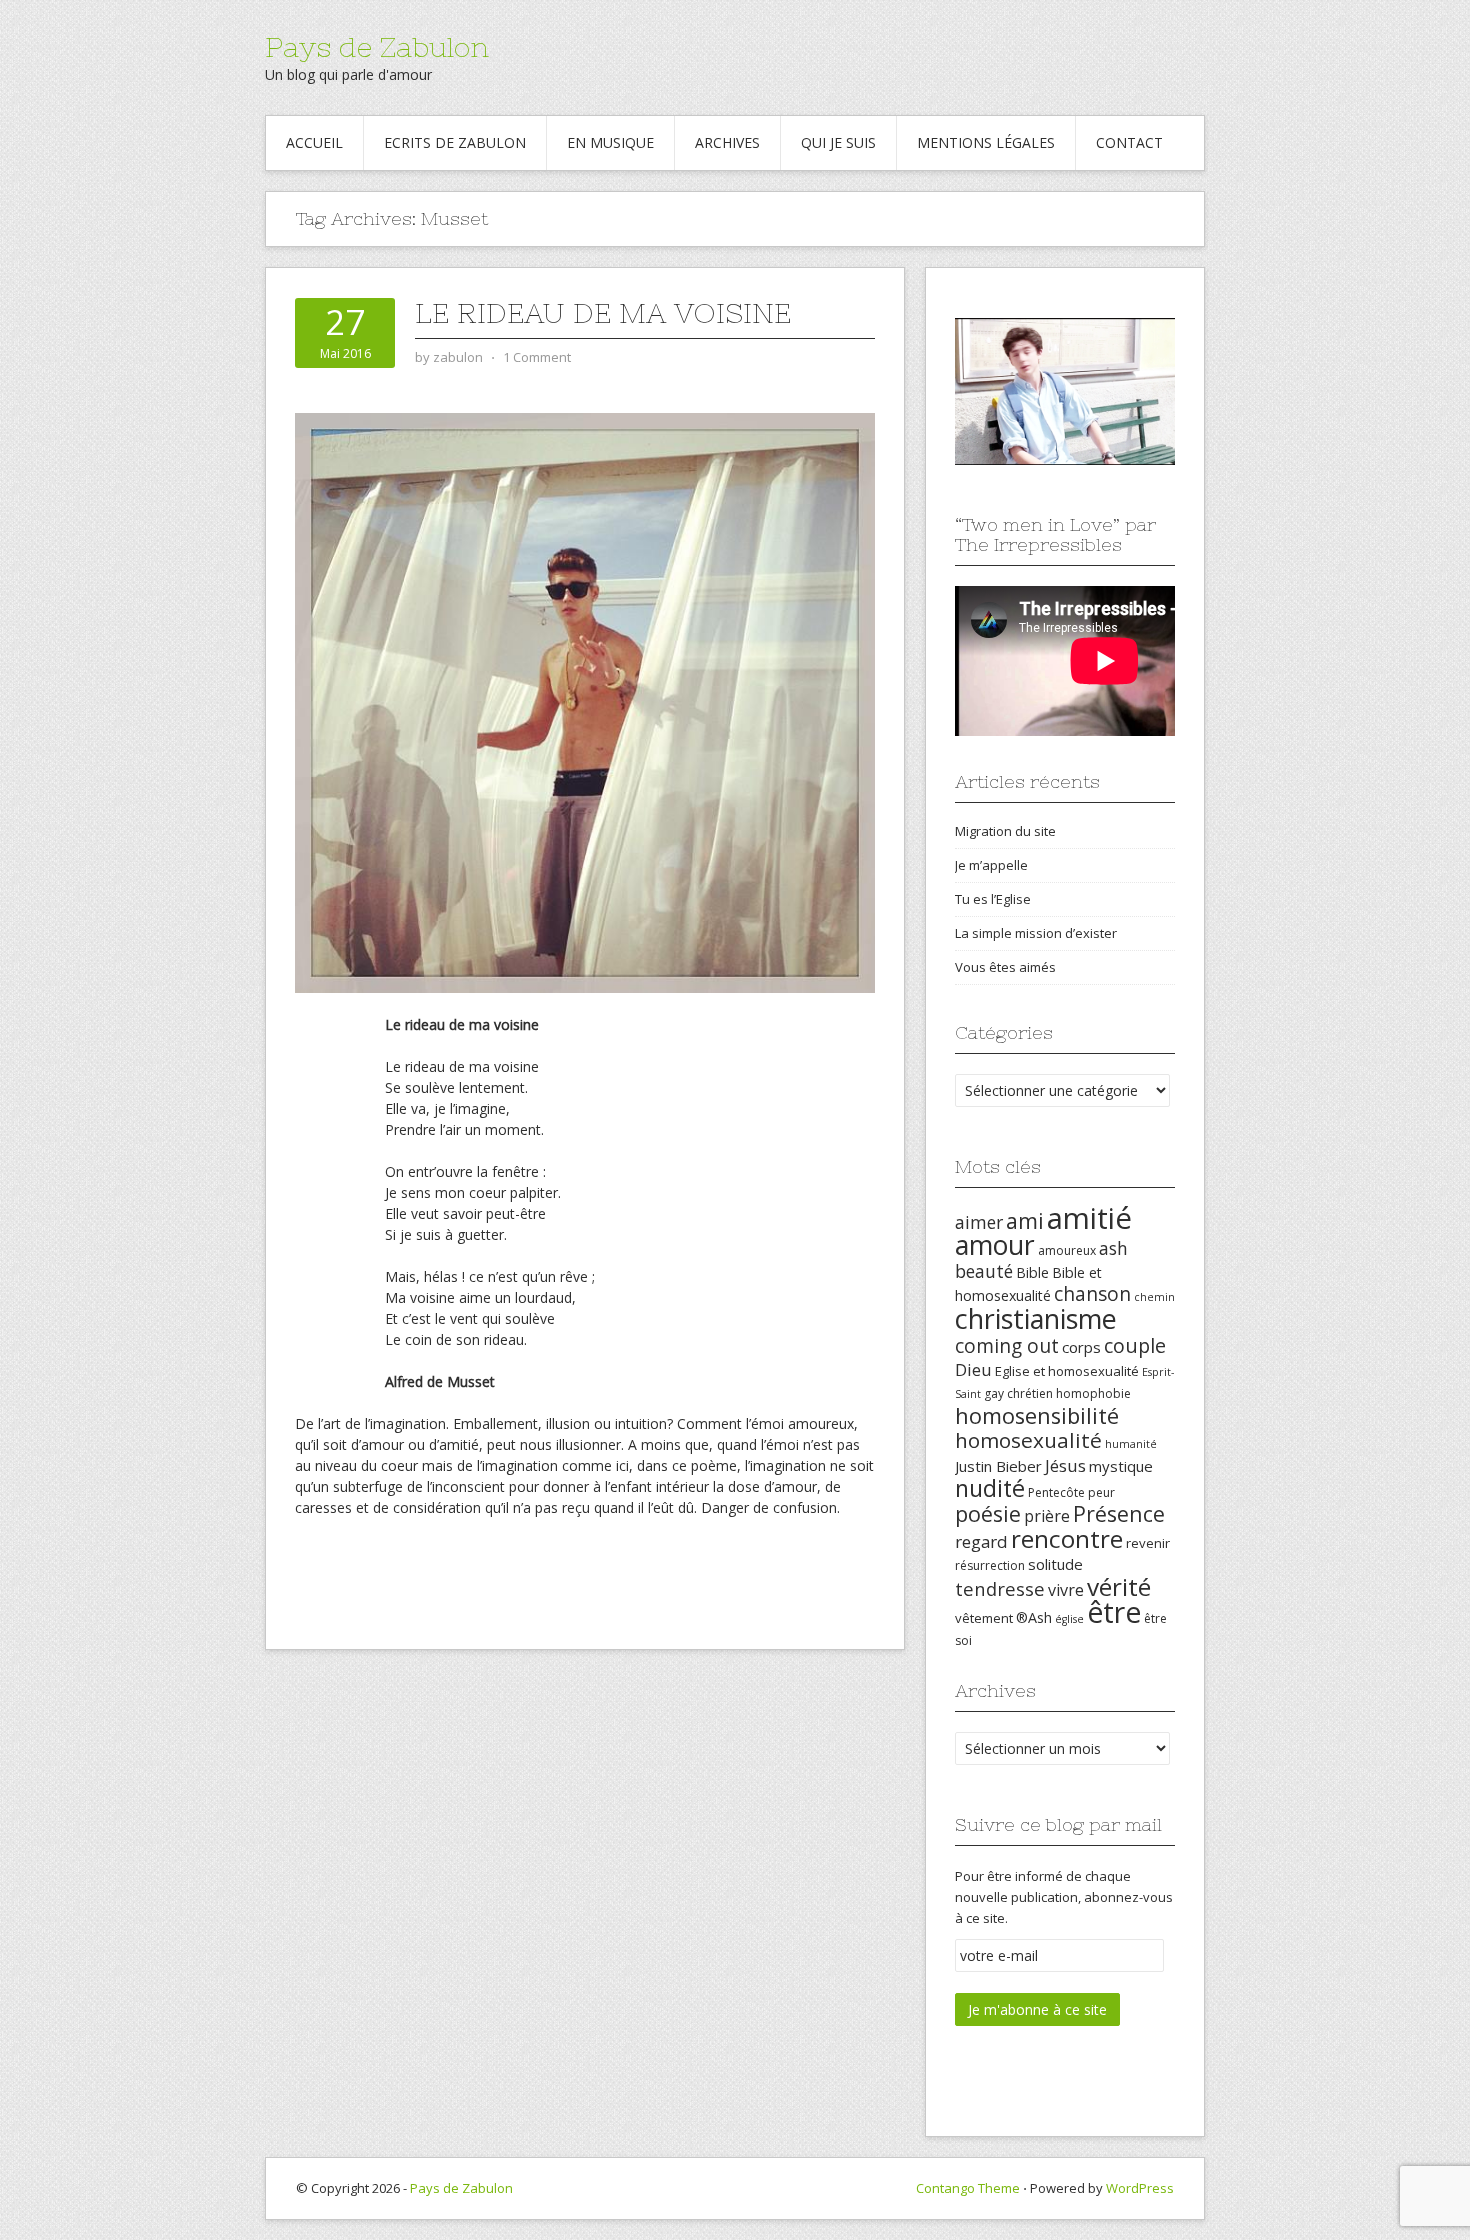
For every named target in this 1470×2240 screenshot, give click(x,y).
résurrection (990, 1565)
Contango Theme (968, 2188)
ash (1113, 1248)
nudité (990, 1488)
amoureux (1067, 1250)
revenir (1148, 1543)
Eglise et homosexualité (1067, 1371)
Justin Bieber (998, 1466)
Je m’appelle (991, 865)
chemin (1154, 1297)
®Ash (1034, 1617)
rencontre (1067, 1538)
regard (981, 1541)
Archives (727, 142)
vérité (1119, 1586)
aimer (979, 1222)
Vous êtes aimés (1005, 967)
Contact (1129, 142)
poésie (988, 1513)
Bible (1032, 1272)
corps (1081, 1347)
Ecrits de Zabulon (455, 142)
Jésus (1065, 1465)
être (1114, 1612)
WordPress (1140, 2188)
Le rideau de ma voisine (603, 313)
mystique (1121, 1466)
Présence (1119, 1513)
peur (1101, 1492)
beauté (984, 1271)
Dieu (973, 1369)
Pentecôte (1056, 1492)
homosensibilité (1037, 1415)
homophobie (1093, 1393)
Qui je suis (838, 142)
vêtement (984, 1618)
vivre (1066, 1590)
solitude (1055, 1564)
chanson (1092, 1294)
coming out (1007, 1346)
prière (1047, 1516)
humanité (1131, 1444)
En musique (610, 142)
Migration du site (1005, 831)
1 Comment (537, 357)
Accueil (314, 142)
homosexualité (1028, 1440)
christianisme (1036, 1318)
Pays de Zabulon (377, 47)
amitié (1089, 1218)
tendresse (1000, 1588)
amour (995, 1245)
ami (1025, 1220)
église (1069, 1619)
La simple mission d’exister (1036, 933)
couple (1135, 1345)
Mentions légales (986, 142)
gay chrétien (1018, 1393)
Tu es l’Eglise (993, 899)
